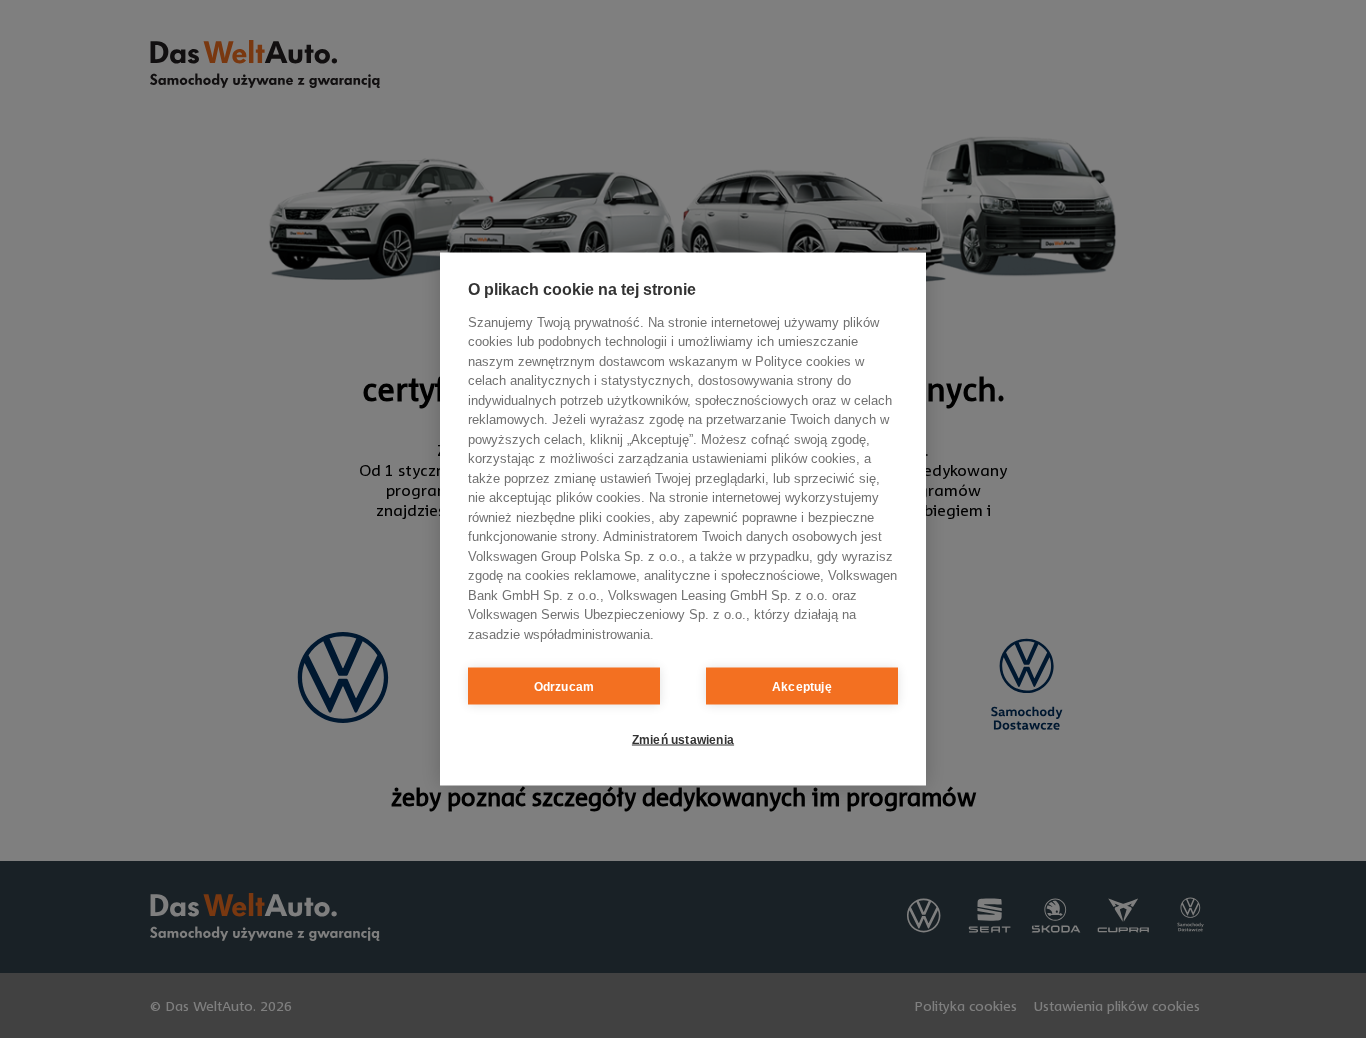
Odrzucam (564, 686)
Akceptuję (802, 686)
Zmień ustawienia (683, 739)
